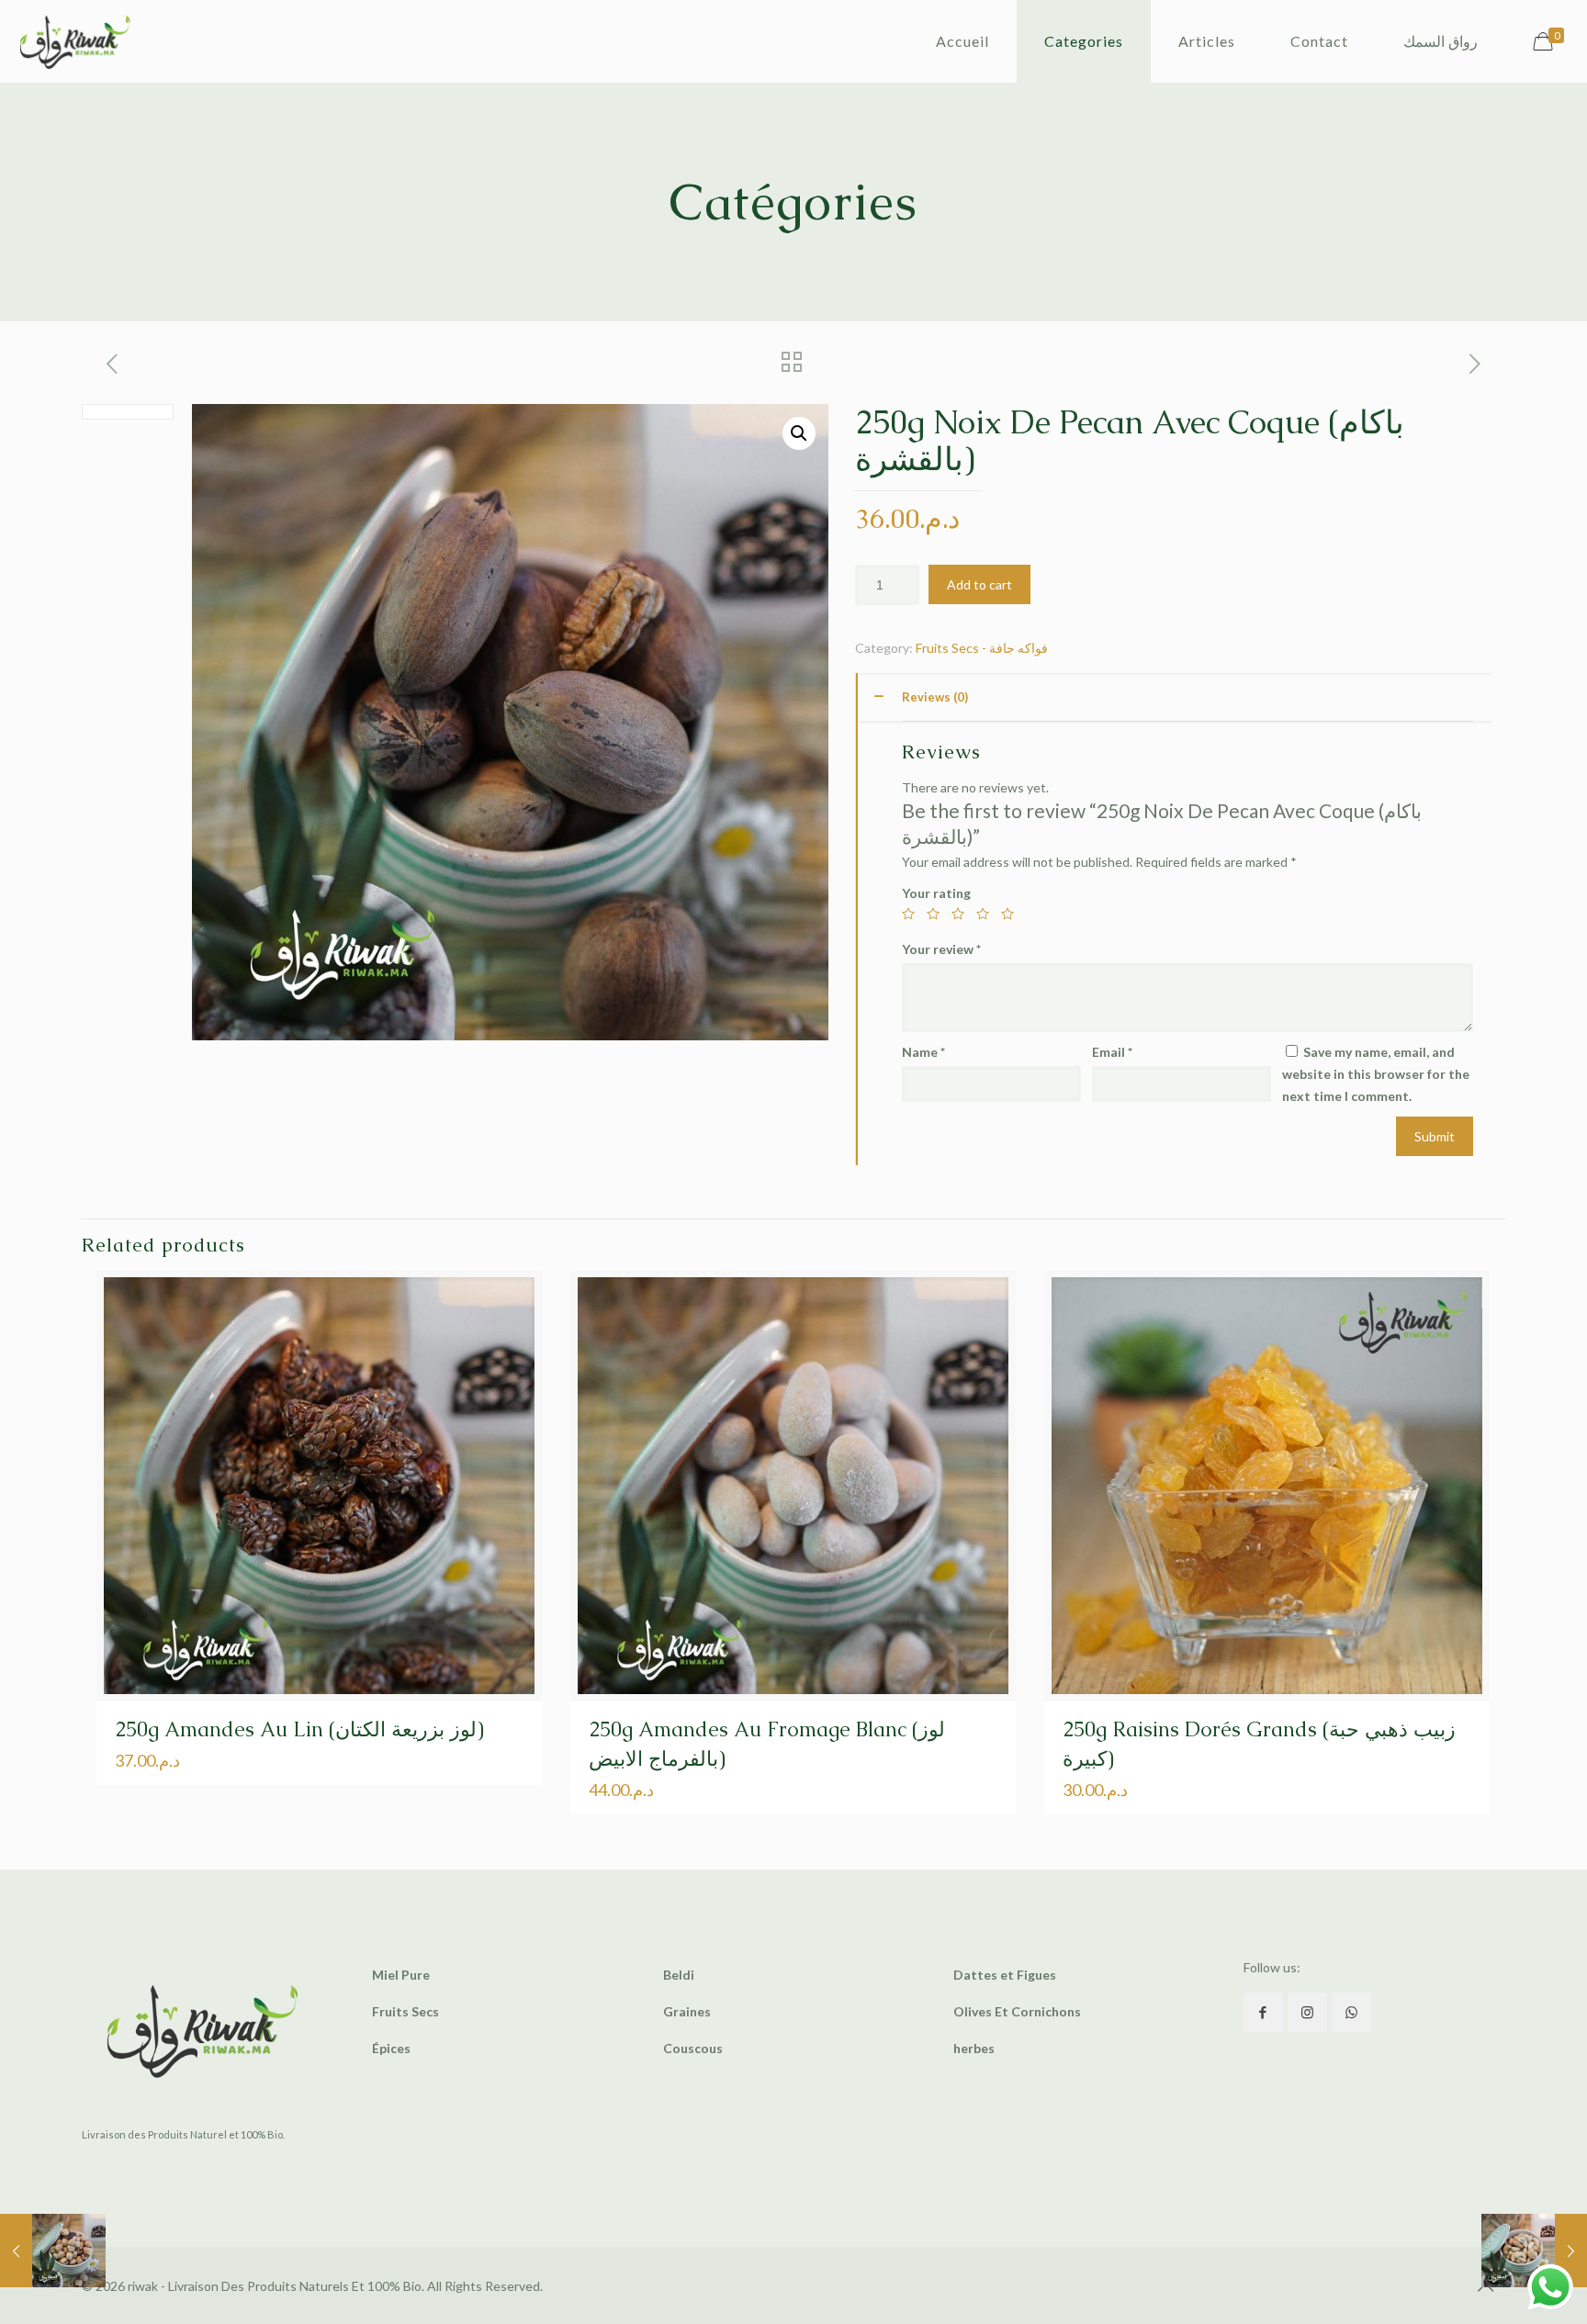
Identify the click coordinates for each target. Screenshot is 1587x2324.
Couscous (693, 2048)
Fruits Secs (405, 2011)
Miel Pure (401, 1975)
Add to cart (979, 584)
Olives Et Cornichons (1017, 2011)
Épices (391, 2048)
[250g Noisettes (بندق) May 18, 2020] (53, 2251)
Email (1112, 1052)
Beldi (679, 1975)
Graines (687, 2011)
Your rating (936, 893)
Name (923, 1052)
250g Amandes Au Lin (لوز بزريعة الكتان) (299, 1729)
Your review (941, 949)
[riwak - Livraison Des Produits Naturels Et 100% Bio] (75, 41)
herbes (974, 2048)
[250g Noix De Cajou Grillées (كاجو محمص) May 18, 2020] (1534, 2251)
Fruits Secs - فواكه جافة (982, 648)
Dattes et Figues (1005, 1975)
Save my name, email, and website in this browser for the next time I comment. (1376, 1074)
